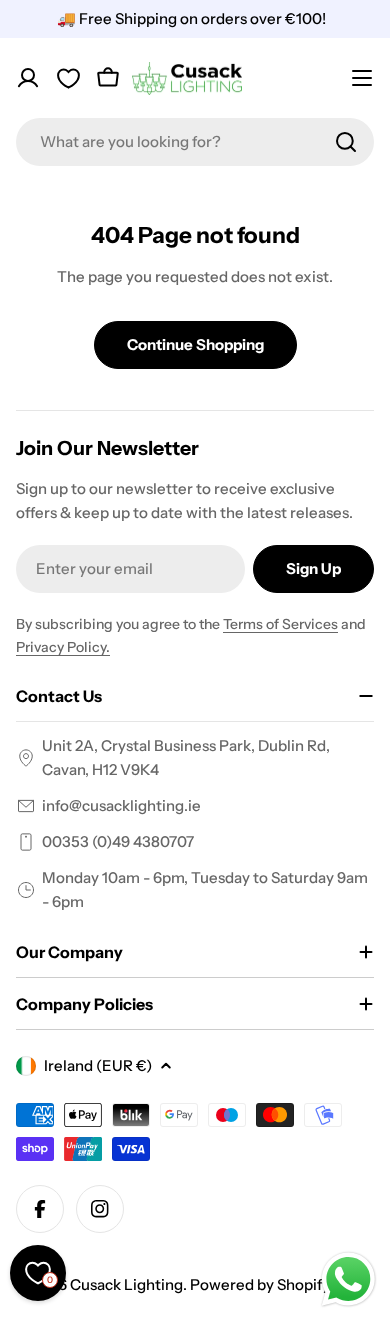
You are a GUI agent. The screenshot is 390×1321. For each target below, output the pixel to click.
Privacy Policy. (63, 647)
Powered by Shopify (260, 1284)
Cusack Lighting (126, 1284)
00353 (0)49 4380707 (118, 841)
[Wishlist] (68, 78)
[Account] (28, 78)
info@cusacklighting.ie (121, 805)
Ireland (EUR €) (98, 1065)
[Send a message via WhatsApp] (348, 1279)
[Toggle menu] (362, 78)
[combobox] (195, 142)
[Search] (346, 142)
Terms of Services (280, 624)
